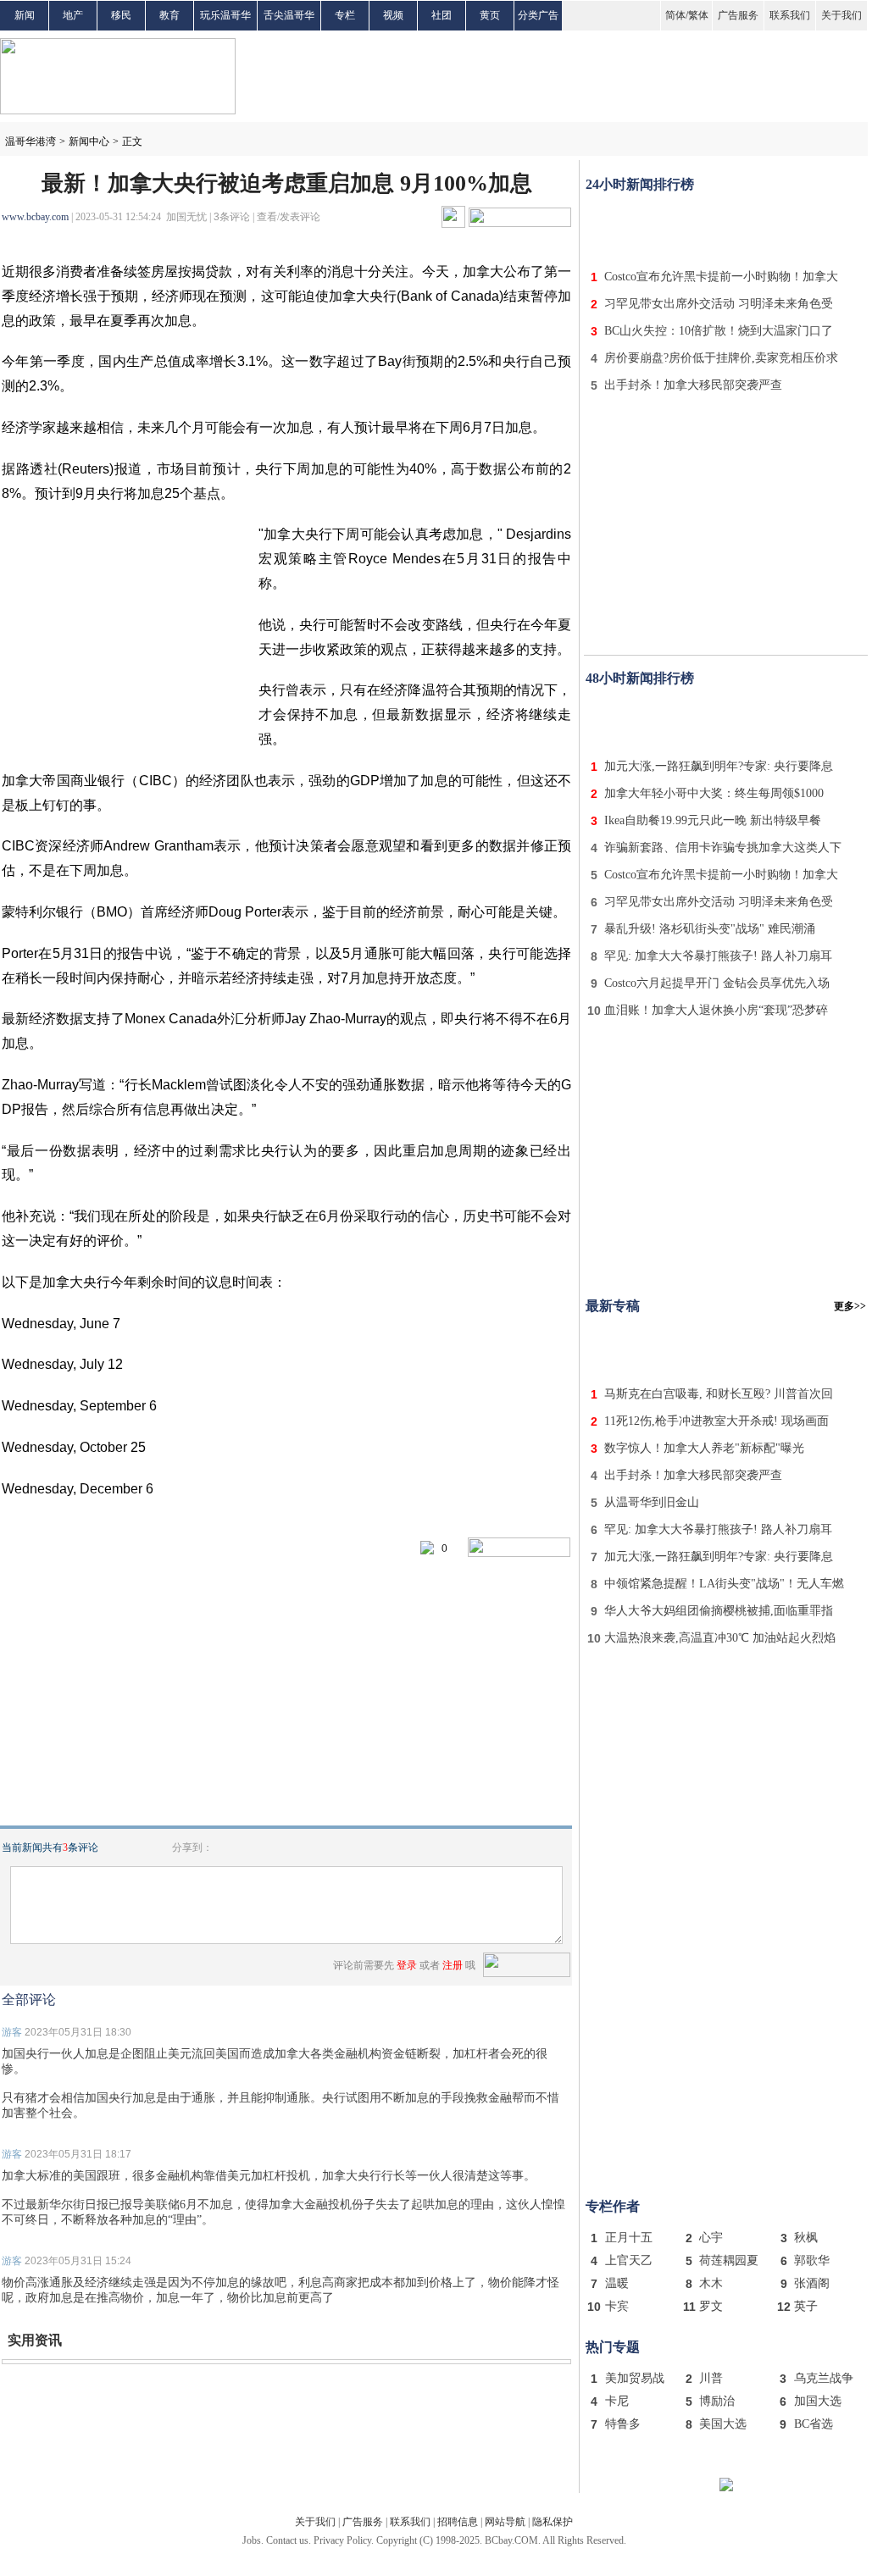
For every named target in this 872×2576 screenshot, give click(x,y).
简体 (675, 15)
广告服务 (738, 15)
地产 (73, 15)
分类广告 (538, 15)
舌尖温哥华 (289, 15)
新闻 (25, 15)
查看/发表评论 (289, 217)
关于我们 (841, 15)
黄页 (490, 15)
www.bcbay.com (35, 217)
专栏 (345, 15)
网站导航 (505, 2522)
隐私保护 (553, 2522)
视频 (393, 15)
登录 (407, 1965)
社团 (442, 15)
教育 (169, 15)
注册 (453, 1965)
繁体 (698, 15)
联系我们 (790, 15)
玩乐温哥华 (225, 15)
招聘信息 (458, 2522)
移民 (121, 15)
